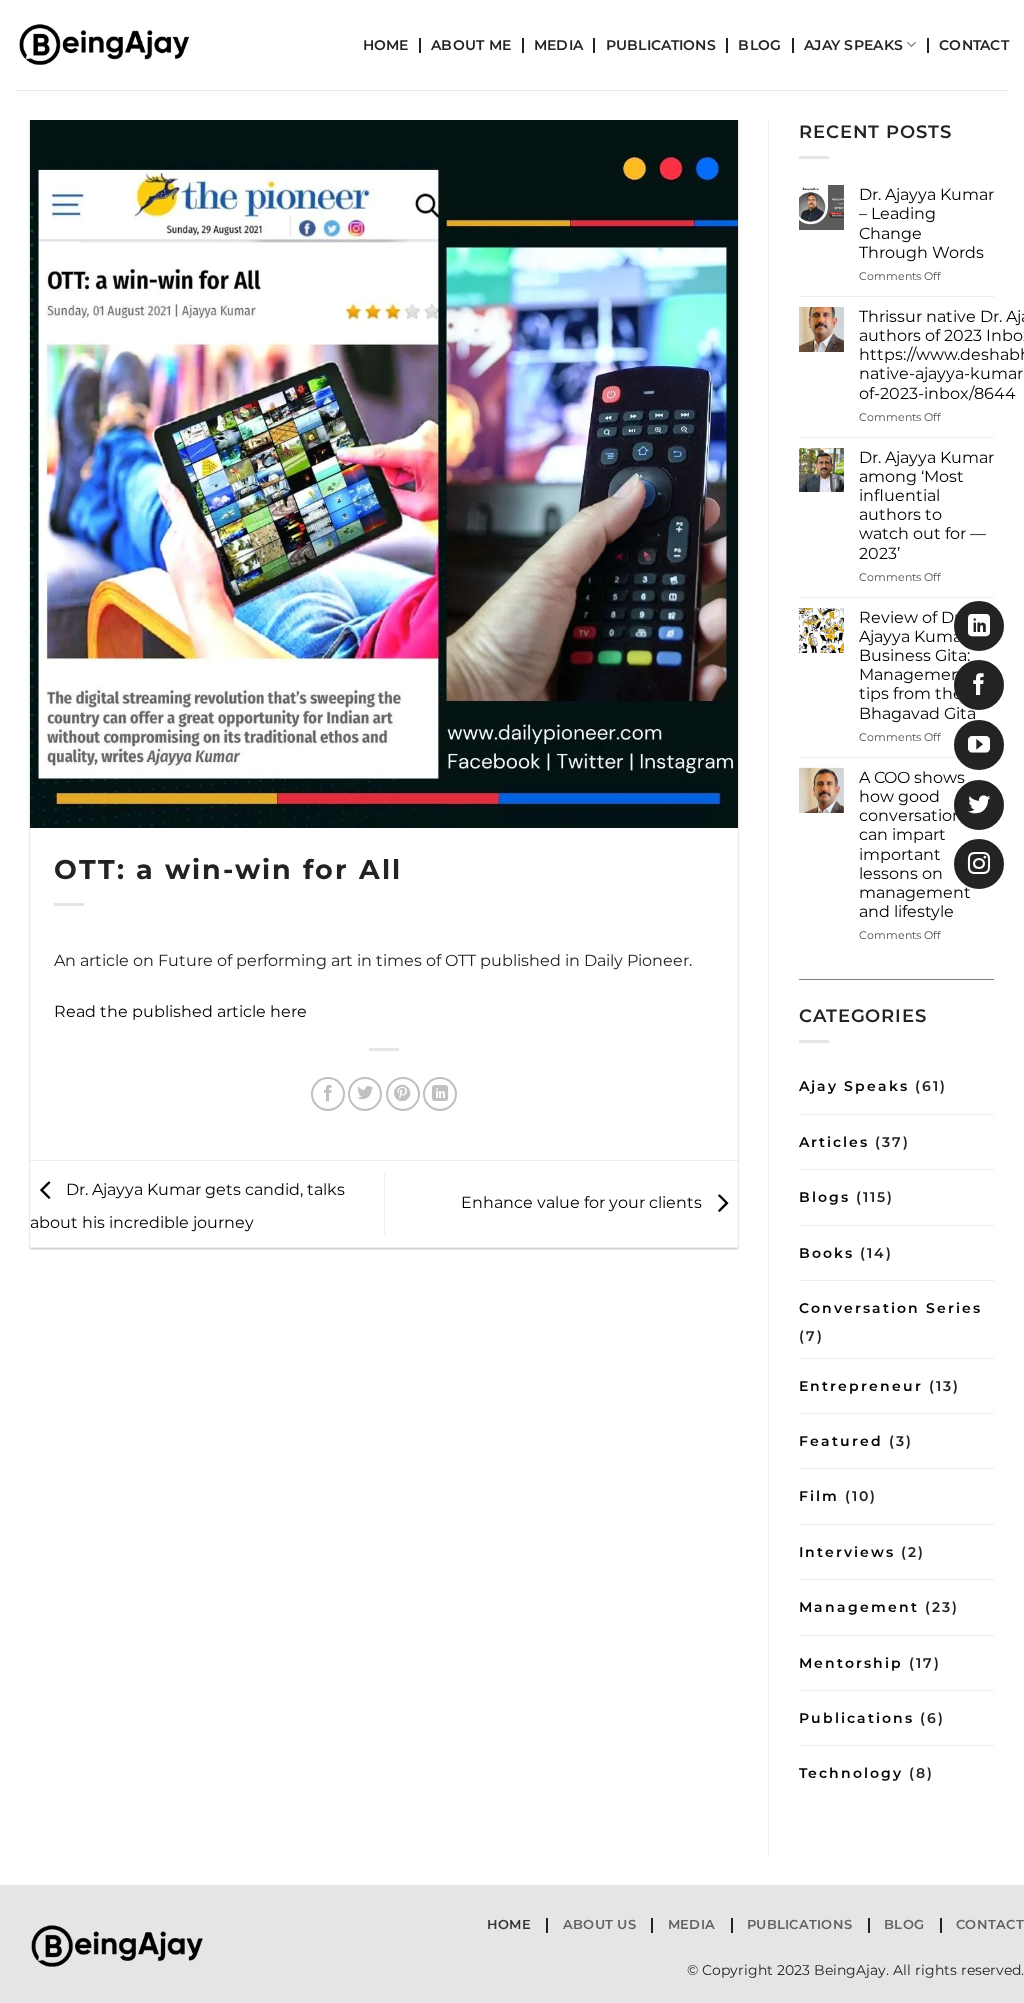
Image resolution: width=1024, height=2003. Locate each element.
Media (558, 45)
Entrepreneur (861, 1386)
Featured (841, 1441)
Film (819, 1496)
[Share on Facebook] (328, 1094)
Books (826, 1253)
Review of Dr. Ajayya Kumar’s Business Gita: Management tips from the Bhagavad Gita (919, 665)
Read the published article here (180, 1011)
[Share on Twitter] (365, 1094)
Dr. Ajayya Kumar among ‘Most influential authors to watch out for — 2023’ (926, 505)
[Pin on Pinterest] (403, 1094)
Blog (759, 45)
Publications (661, 45)
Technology (851, 1773)
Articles (834, 1142)
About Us (599, 1924)
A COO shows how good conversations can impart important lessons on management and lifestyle (915, 844)
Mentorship (851, 1663)
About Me (471, 45)
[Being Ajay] (115, 45)
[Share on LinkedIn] (440, 1094)
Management (859, 1607)
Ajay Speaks (853, 45)
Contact (974, 45)
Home (386, 45)
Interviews (847, 1552)
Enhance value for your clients (583, 1202)
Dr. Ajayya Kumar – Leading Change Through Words (926, 223)
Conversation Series (890, 1308)
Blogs (824, 1197)
